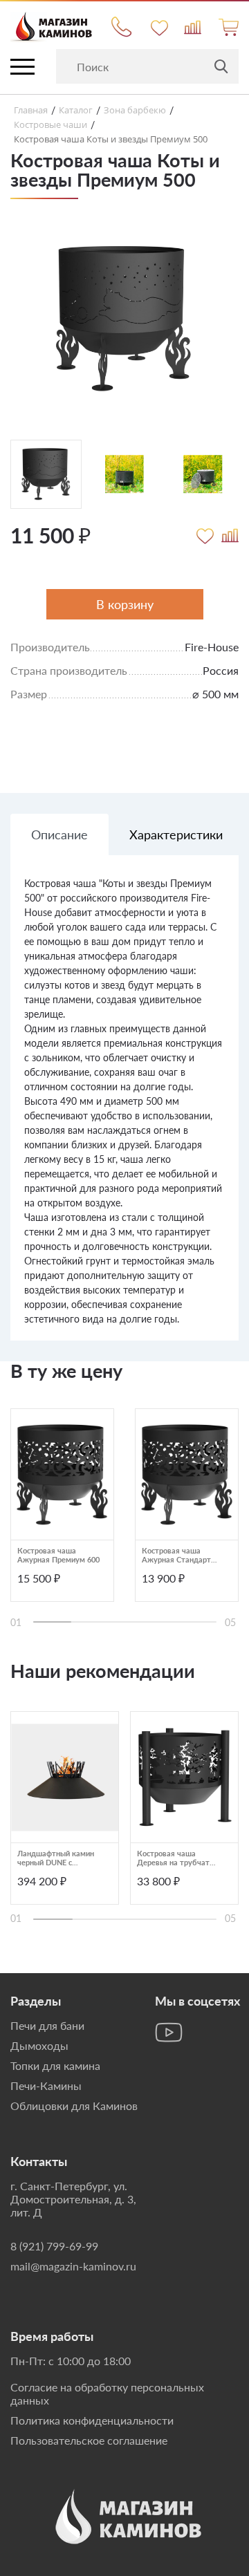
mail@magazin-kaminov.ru (73, 2266)
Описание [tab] (59, 834)
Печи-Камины (46, 2085)
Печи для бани (47, 2025)
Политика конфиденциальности (92, 2420)
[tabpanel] (124, 1108)
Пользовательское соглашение (89, 2440)
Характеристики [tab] (176, 834)
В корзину (125, 604)
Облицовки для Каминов (74, 2106)
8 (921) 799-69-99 (54, 2246)
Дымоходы (39, 2045)
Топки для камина (55, 2065)
